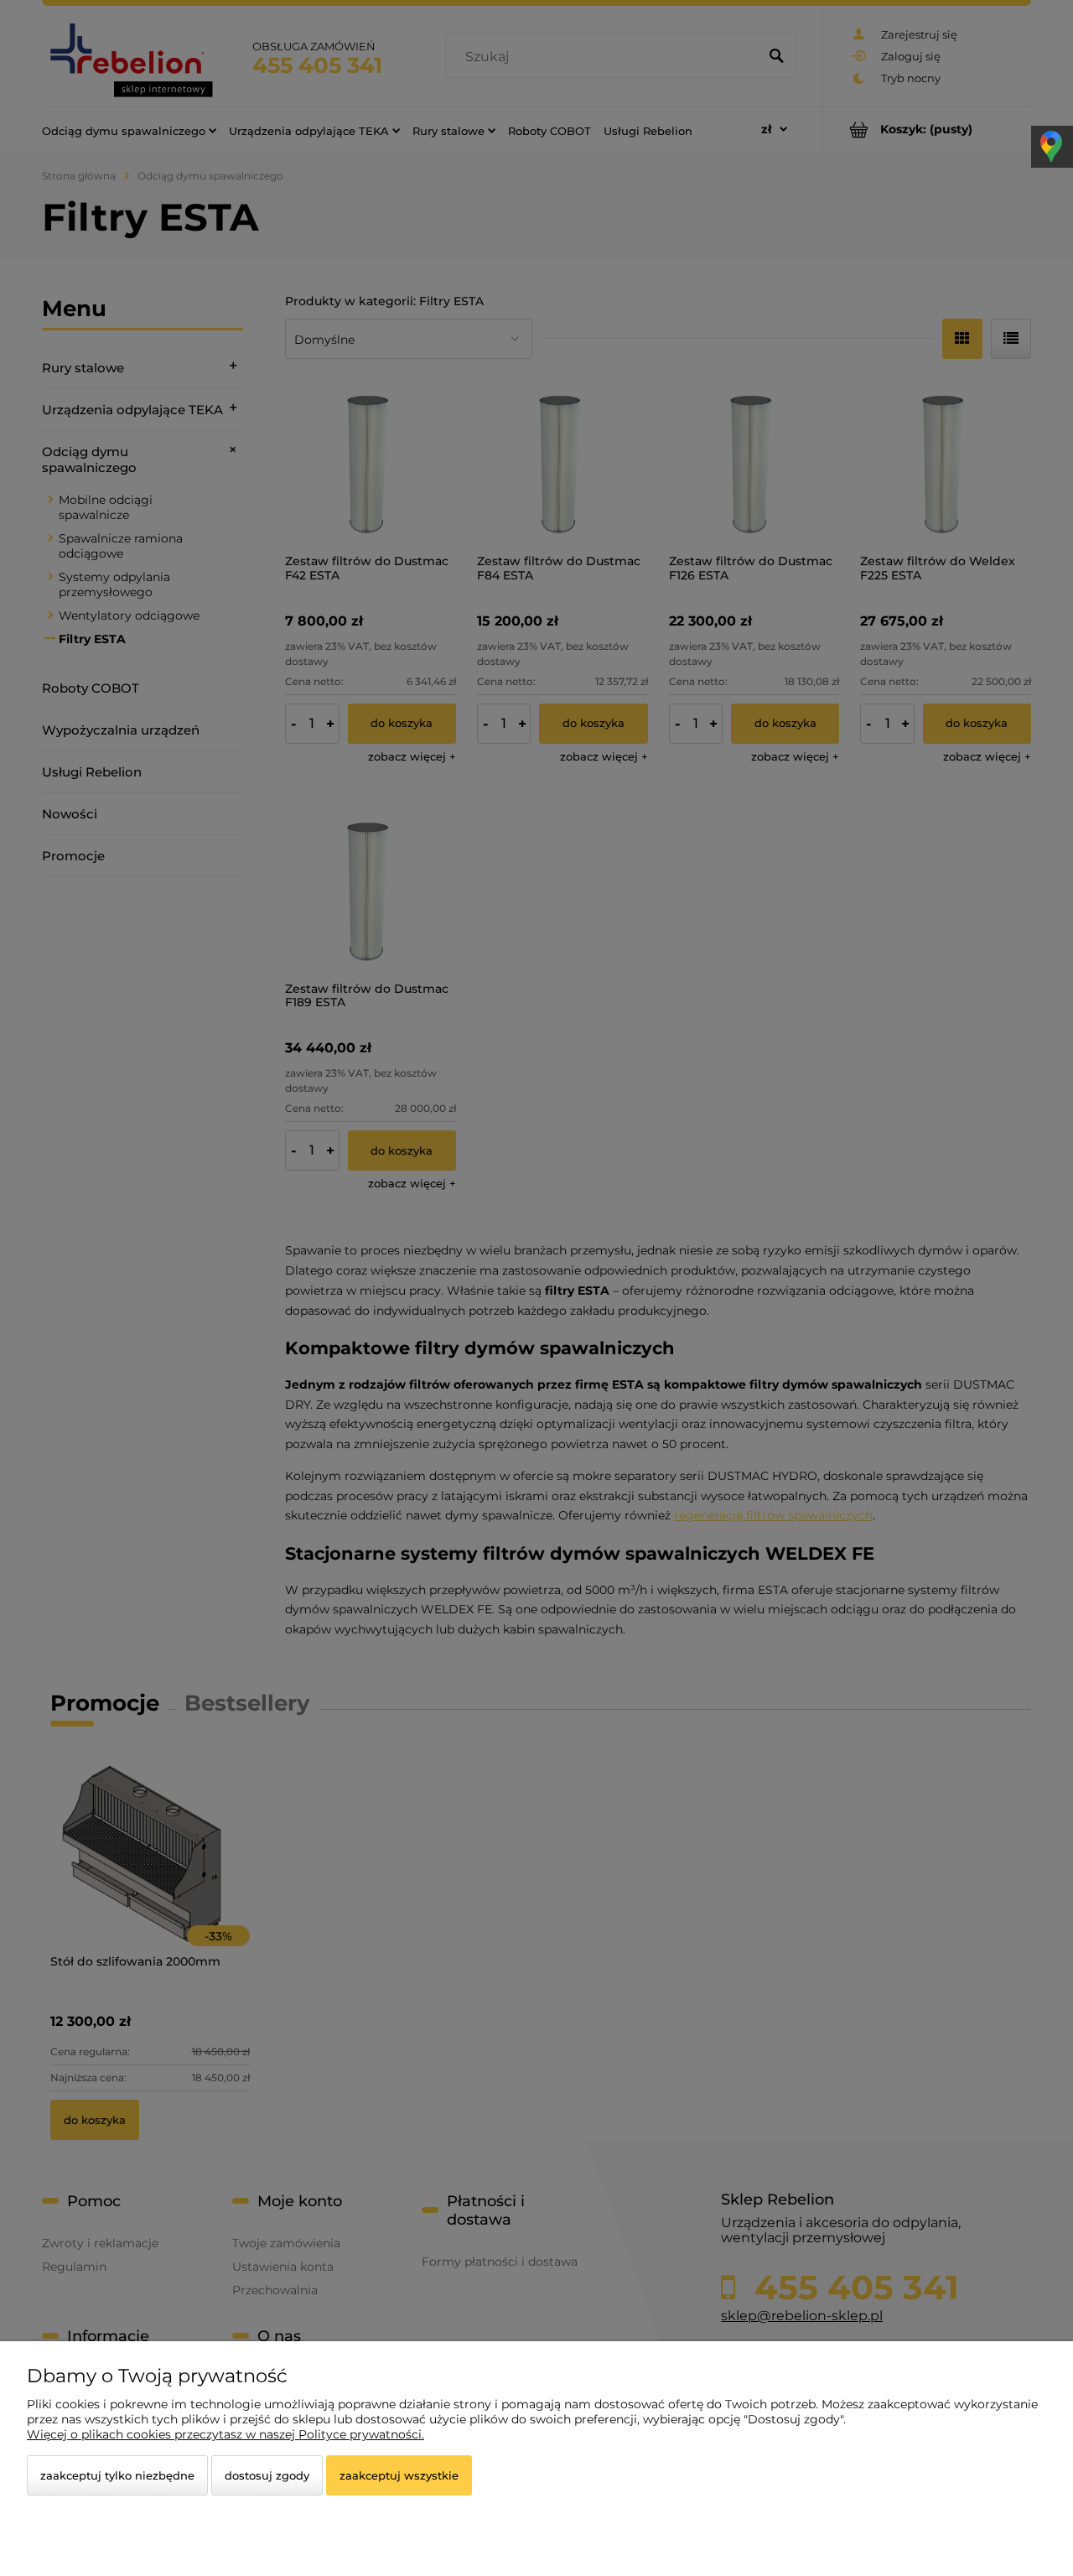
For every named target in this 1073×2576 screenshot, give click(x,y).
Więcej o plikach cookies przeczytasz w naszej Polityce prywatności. (225, 2434)
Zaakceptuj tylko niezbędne (117, 2475)
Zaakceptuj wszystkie (399, 2475)
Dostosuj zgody (267, 2475)
